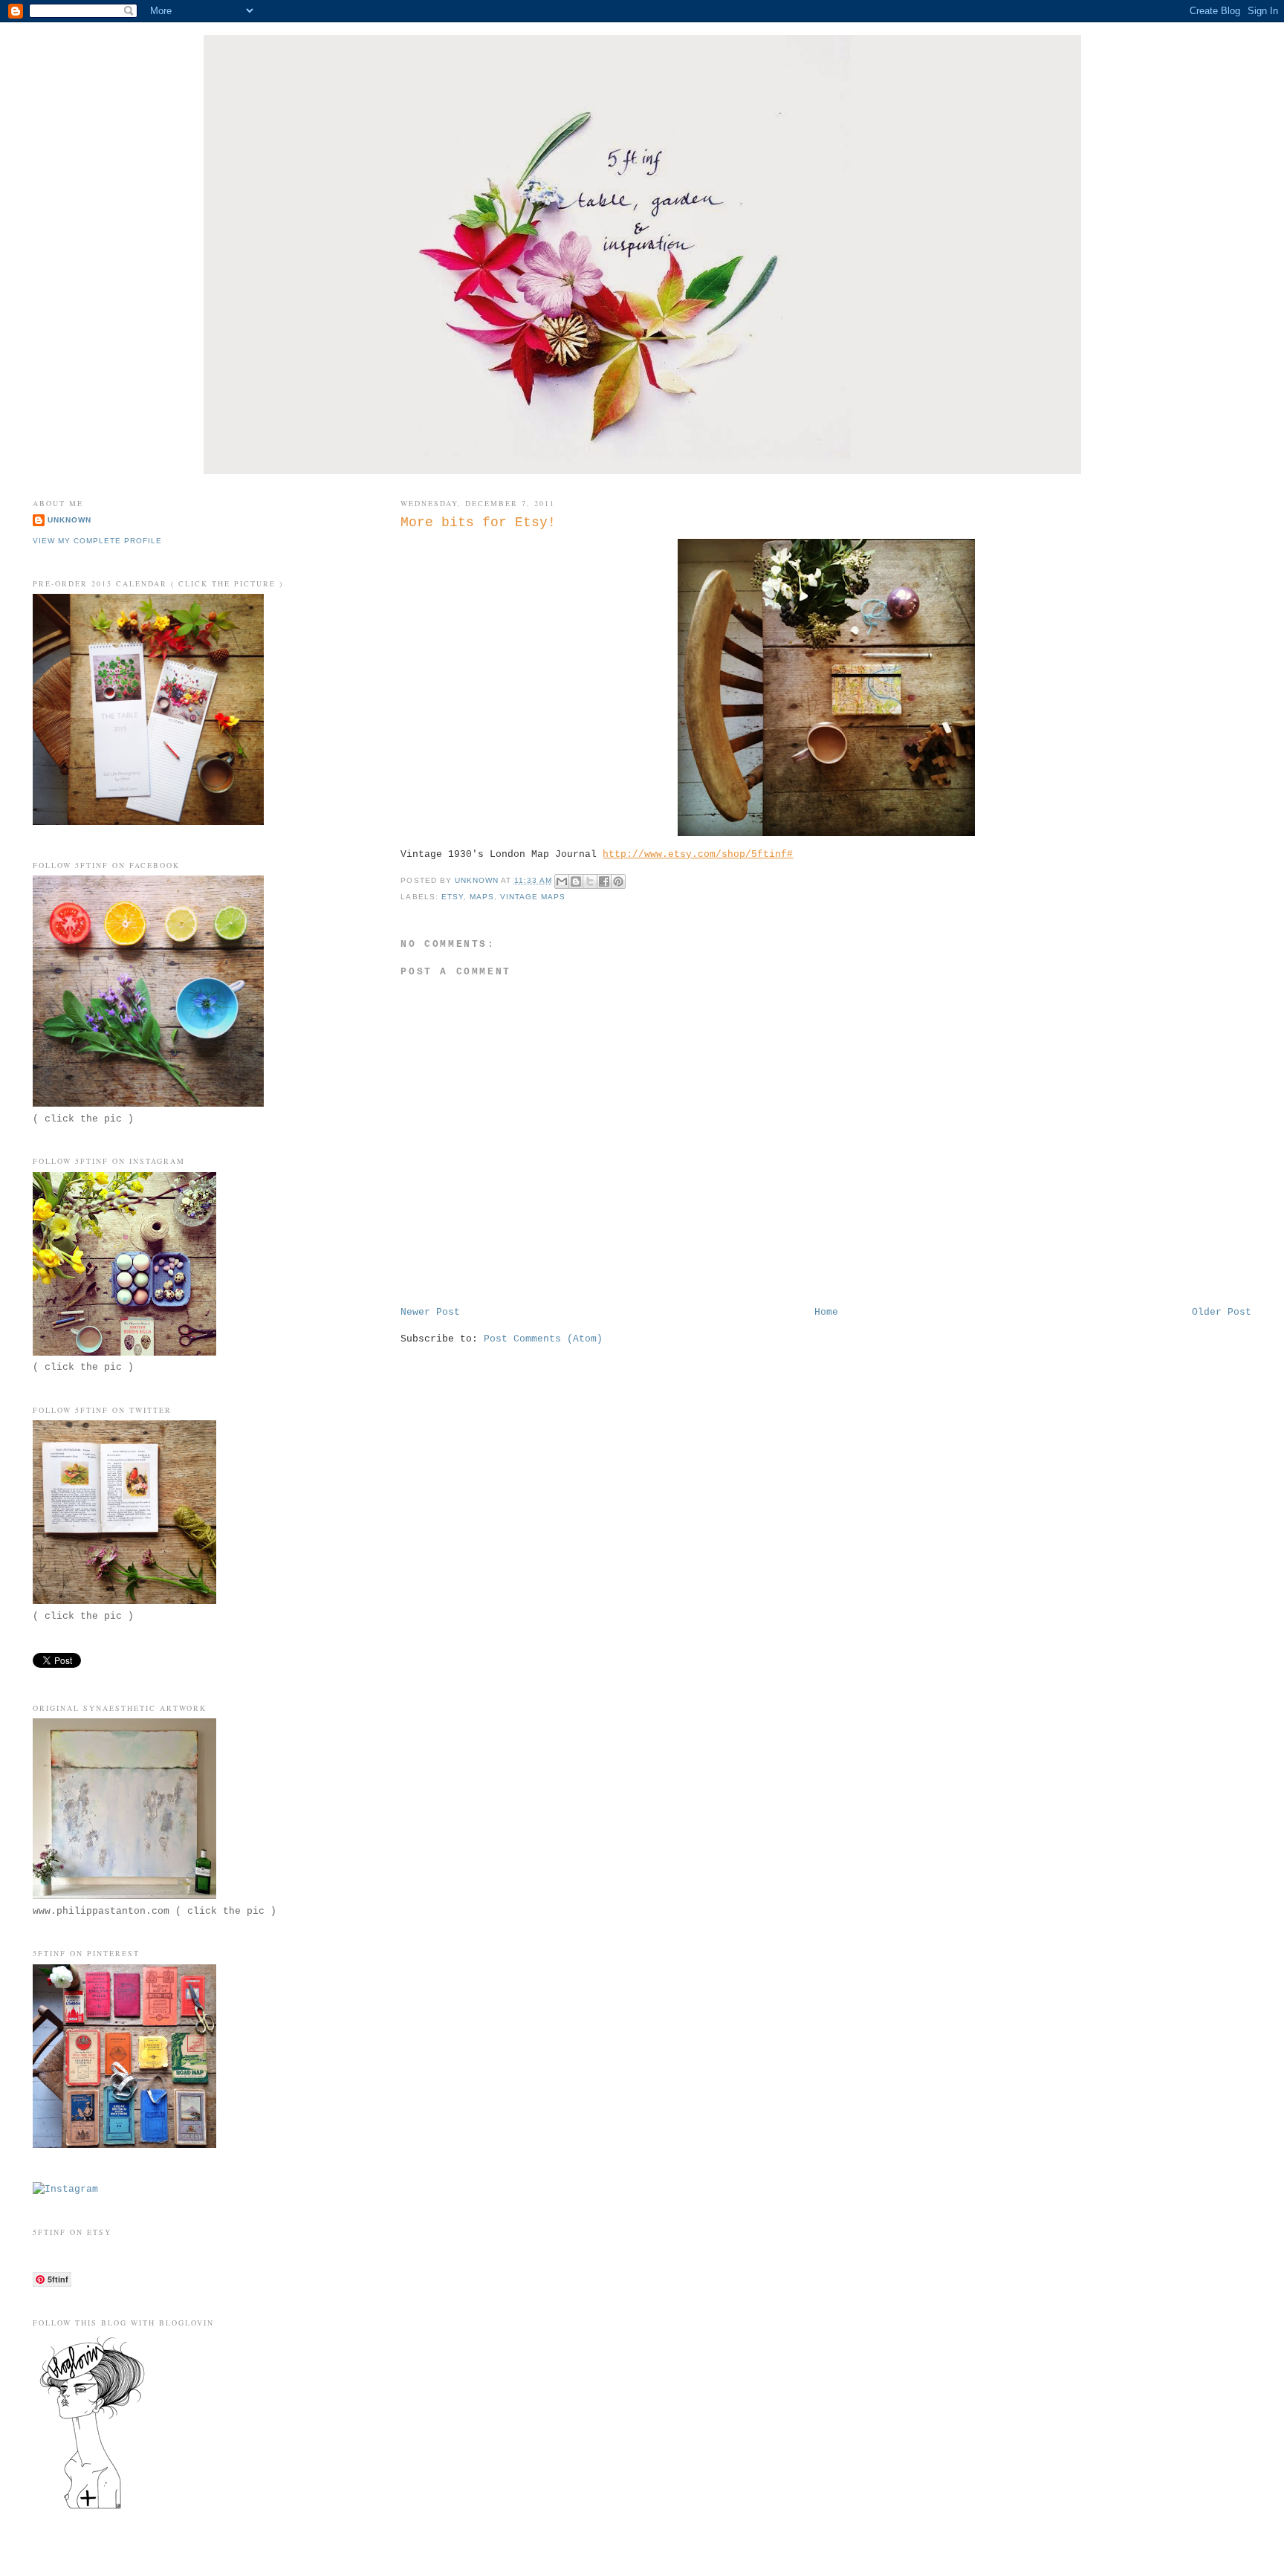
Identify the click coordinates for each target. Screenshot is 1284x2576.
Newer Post (430, 1312)
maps (482, 897)
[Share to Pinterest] (618, 881)
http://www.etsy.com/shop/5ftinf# (698, 854)
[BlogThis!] (576, 881)
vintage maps (533, 897)
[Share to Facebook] (604, 881)
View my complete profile (97, 541)
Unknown (69, 520)
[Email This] (562, 881)
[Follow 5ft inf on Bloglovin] (92, 2509)
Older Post (1222, 1312)
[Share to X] (590, 881)
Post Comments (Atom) (543, 1339)
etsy (453, 897)
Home (826, 1312)
